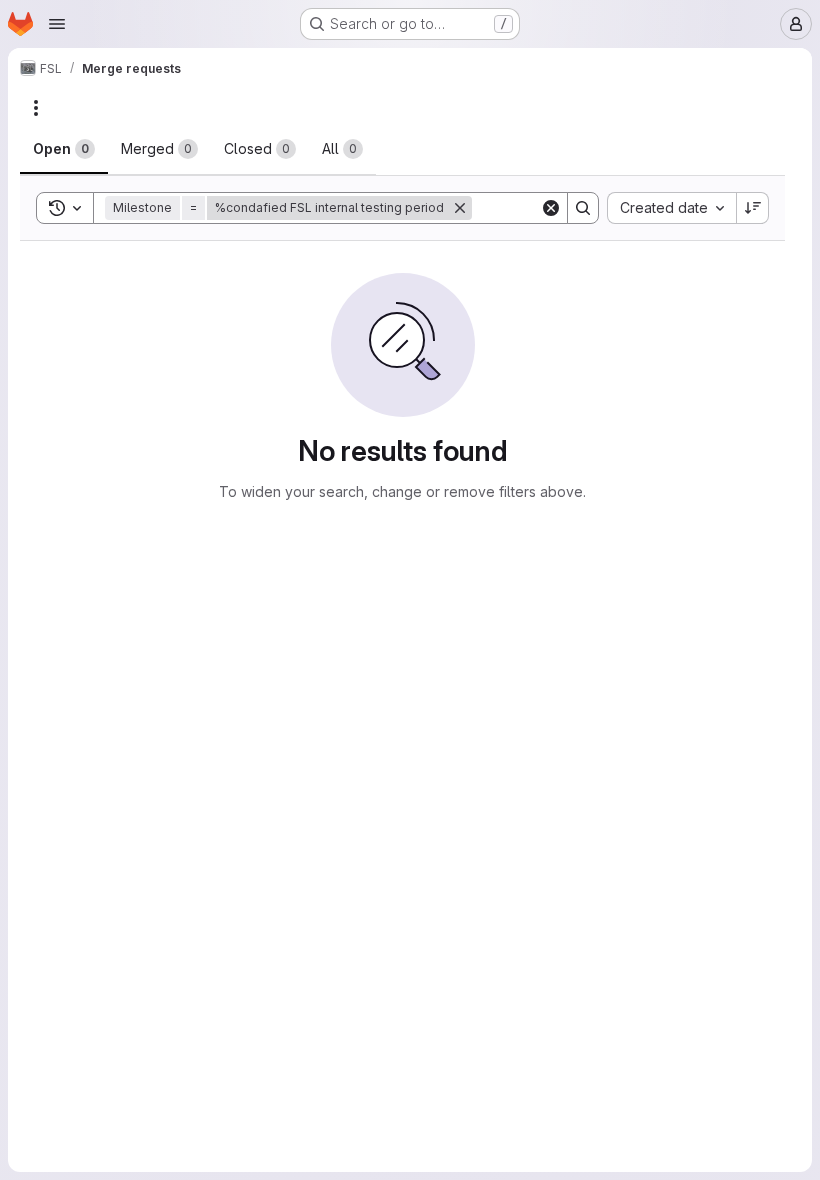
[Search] (583, 208)
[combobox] (671, 208)
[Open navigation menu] (57, 24)
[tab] (64, 149)
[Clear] (551, 208)
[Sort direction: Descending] (753, 208)
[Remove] (460, 208)
